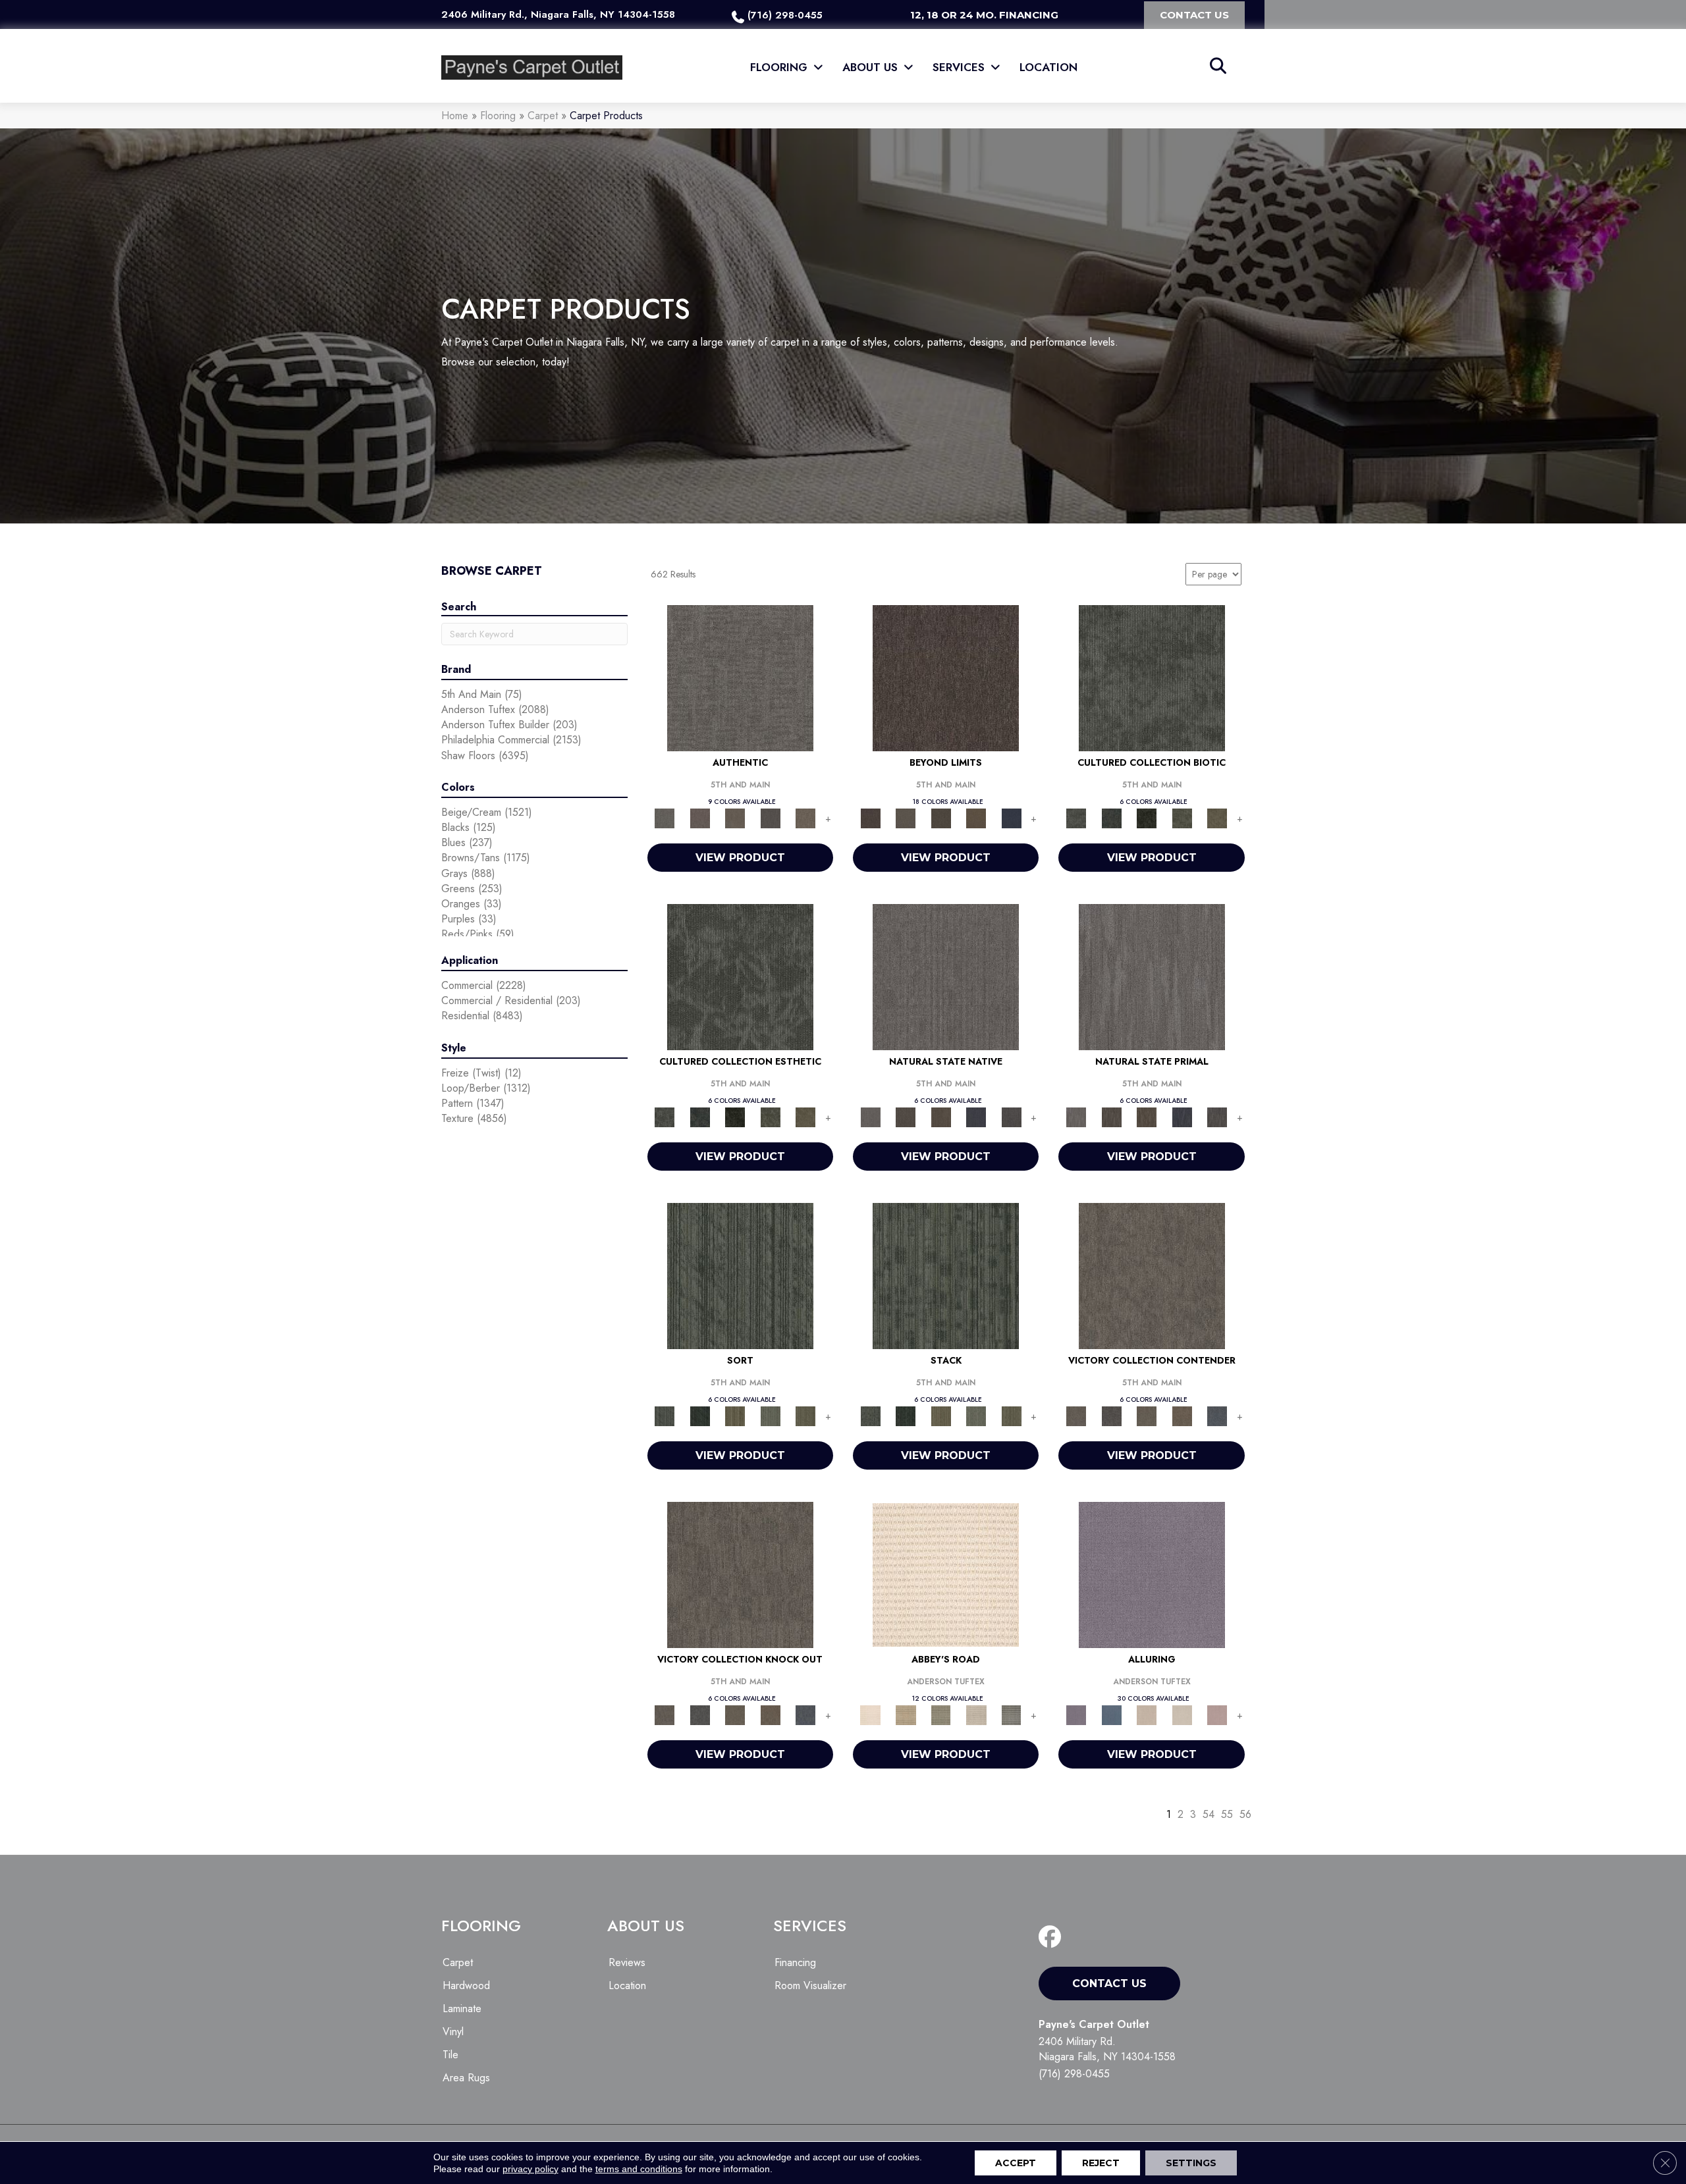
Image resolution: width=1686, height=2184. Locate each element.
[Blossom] (1217, 1714)
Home (455, 116)
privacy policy (530, 2169)
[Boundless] (941, 1714)
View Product (740, 858)
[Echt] (700, 817)
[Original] (1012, 1116)
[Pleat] (771, 1415)
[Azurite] (1111, 1714)
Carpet (543, 116)
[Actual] (740, 677)
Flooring (498, 116)
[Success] (1217, 1415)
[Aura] (946, 1574)
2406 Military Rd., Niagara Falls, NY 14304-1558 (558, 14)
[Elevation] (941, 817)
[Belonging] (946, 976)
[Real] (805, 817)
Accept (1016, 2163)
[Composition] (1182, 817)
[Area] (946, 677)
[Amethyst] (1152, 1574)
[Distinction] (1217, 817)
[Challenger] (1152, 1275)
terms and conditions (639, 2169)
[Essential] (905, 1116)
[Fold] (735, 1415)
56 (1245, 1814)
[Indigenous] (941, 1116)
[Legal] (771, 817)
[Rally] (1182, 1415)
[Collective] (1147, 817)
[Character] (1111, 817)
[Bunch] (700, 1415)
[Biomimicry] (1152, 677)
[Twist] (805, 1415)
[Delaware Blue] (1012, 1714)
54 (1209, 1814)
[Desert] (905, 817)
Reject (1101, 2163)
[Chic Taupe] (976, 1714)
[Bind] (740, 1275)
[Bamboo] (905, 1714)
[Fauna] (976, 817)
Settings (1191, 2163)
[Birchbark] (1182, 1714)
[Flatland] (1012, 817)
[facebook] (1053, 1937)
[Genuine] (735, 817)
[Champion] (1111, 1415)
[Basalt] (1147, 1714)
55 (1227, 1814)
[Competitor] (1147, 1415)
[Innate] (976, 1116)
